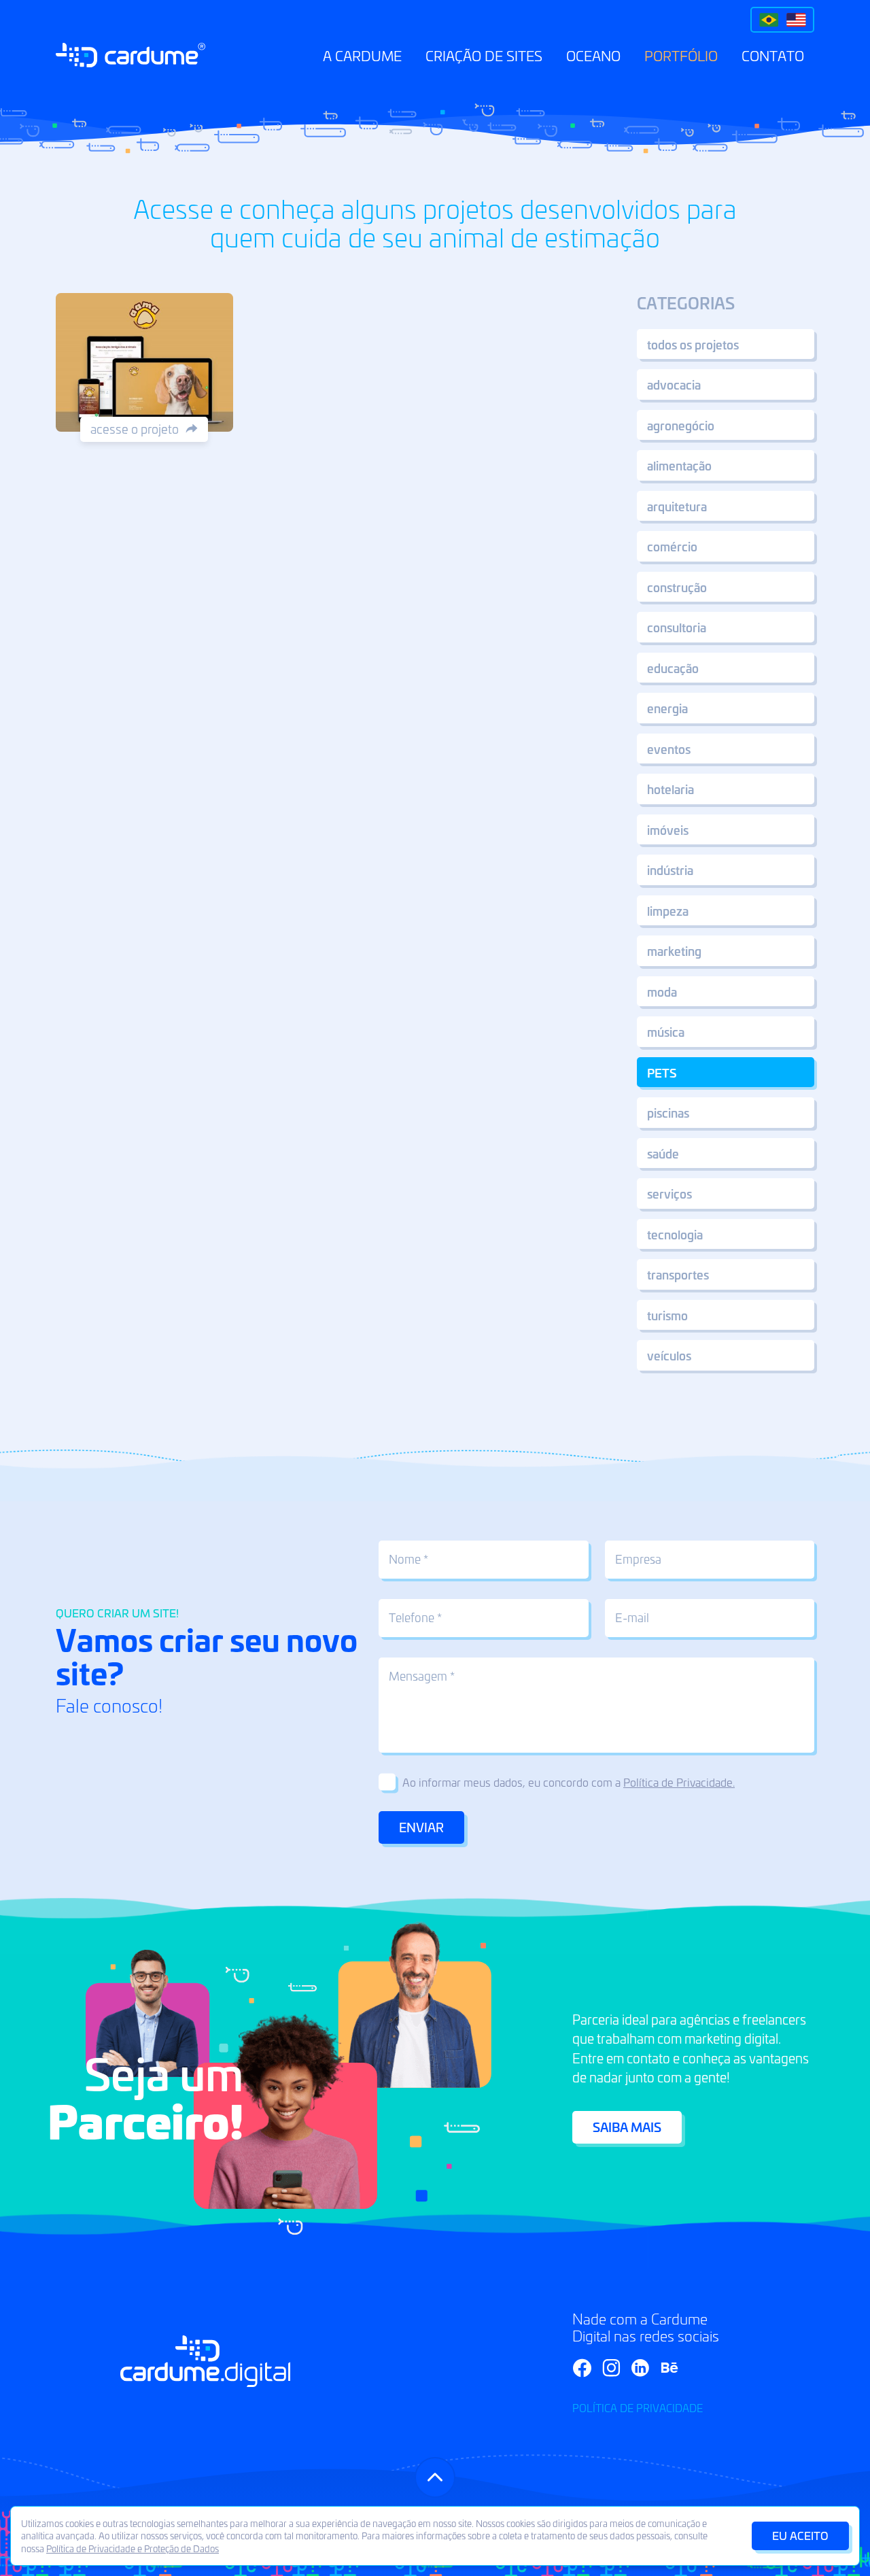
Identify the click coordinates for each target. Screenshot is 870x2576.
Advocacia (674, 384)
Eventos (669, 749)
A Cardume (362, 55)
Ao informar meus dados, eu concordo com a (569, 1782)
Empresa (638, 1559)
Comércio (672, 546)
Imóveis (668, 829)
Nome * (408, 1559)
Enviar (421, 1827)
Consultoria (677, 627)
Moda (662, 991)
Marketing (674, 950)
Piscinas (668, 1112)
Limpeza (668, 910)
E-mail (632, 1617)
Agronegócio (681, 425)
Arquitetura (677, 506)
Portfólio (681, 55)
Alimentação (679, 465)
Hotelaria (671, 789)
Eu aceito (800, 2535)
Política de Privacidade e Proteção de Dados (133, 2548)
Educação (673, 668)
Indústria (670, 870)
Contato (773, 55)
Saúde (663, 1153)
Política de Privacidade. (679, 1782)
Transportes (678, 1274)
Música (666, 1031)
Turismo (667, 1315)
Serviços (669, 1193)
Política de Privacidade (638, 2408)
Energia (667, 708)
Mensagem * (422, 1676)
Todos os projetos (693, 344)
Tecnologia (675, 1234)
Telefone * (415, 1617)
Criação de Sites (484, 55)
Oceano (593, 55)
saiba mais (627, 2127)
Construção (677, 587)
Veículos (669, 1355)
